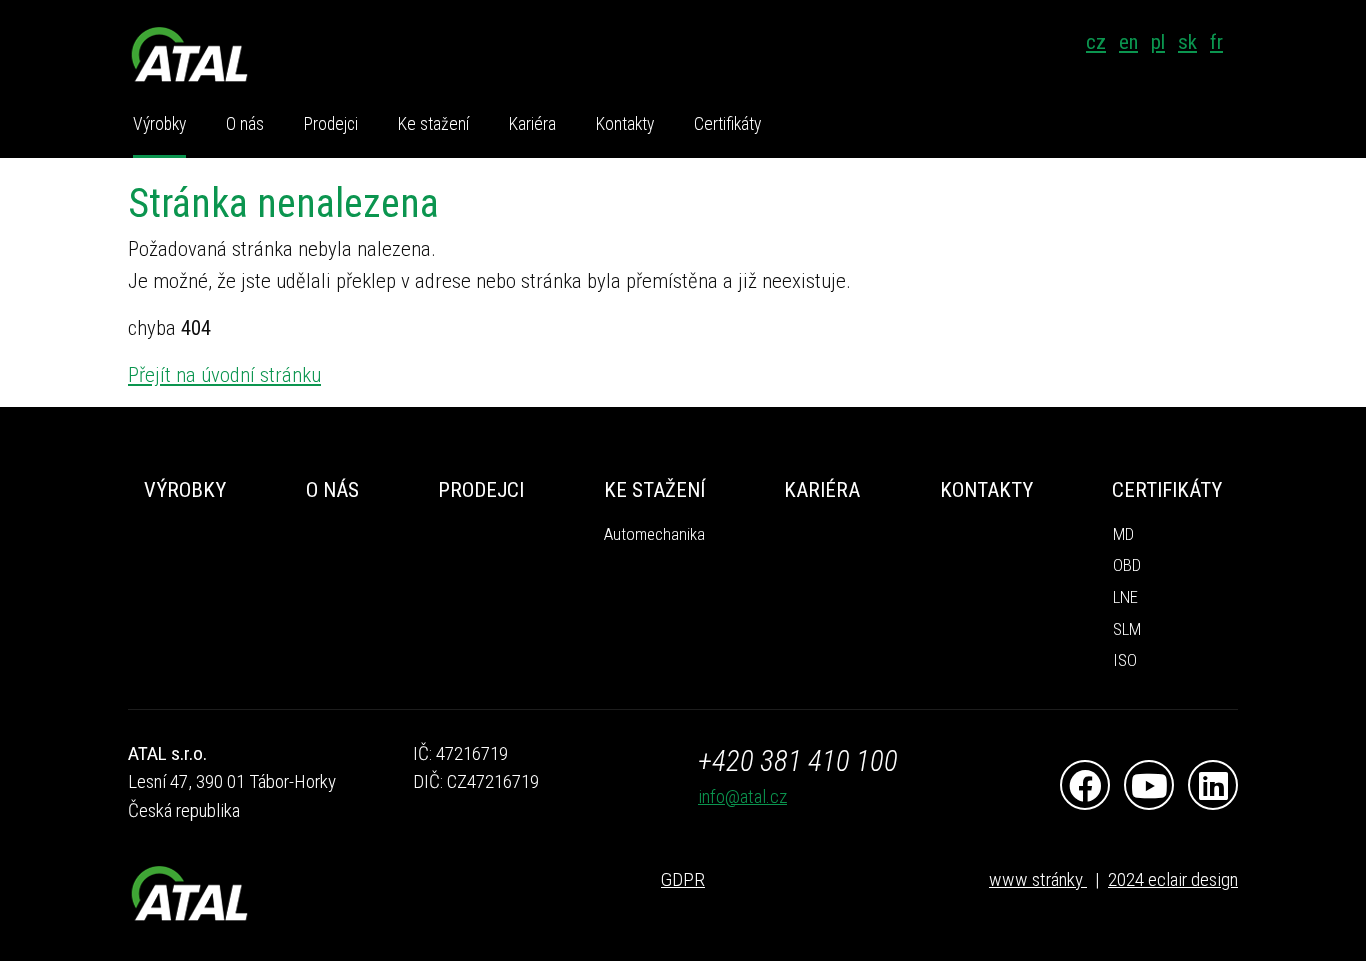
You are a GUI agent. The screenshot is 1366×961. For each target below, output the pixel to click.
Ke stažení (433, 124)
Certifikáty (727, 124)
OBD (1127, 565)
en (1128, 42)
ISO (1125, 660)
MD (1123, 534)
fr (1216, 42)
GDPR (683, 879)
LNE (1125, 597)
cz (1096, 42)
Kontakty (625, 124)
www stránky (1038, 879)
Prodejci (331, 124)
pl (1158, 42)
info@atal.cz (742, 796)
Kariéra (532, 124)
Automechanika (654, 534)
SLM (1127, 629)
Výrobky (159, 124)
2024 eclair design (1173, 879)
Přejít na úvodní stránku (224, 375)
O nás (245, 124)
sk (1187, 42)
